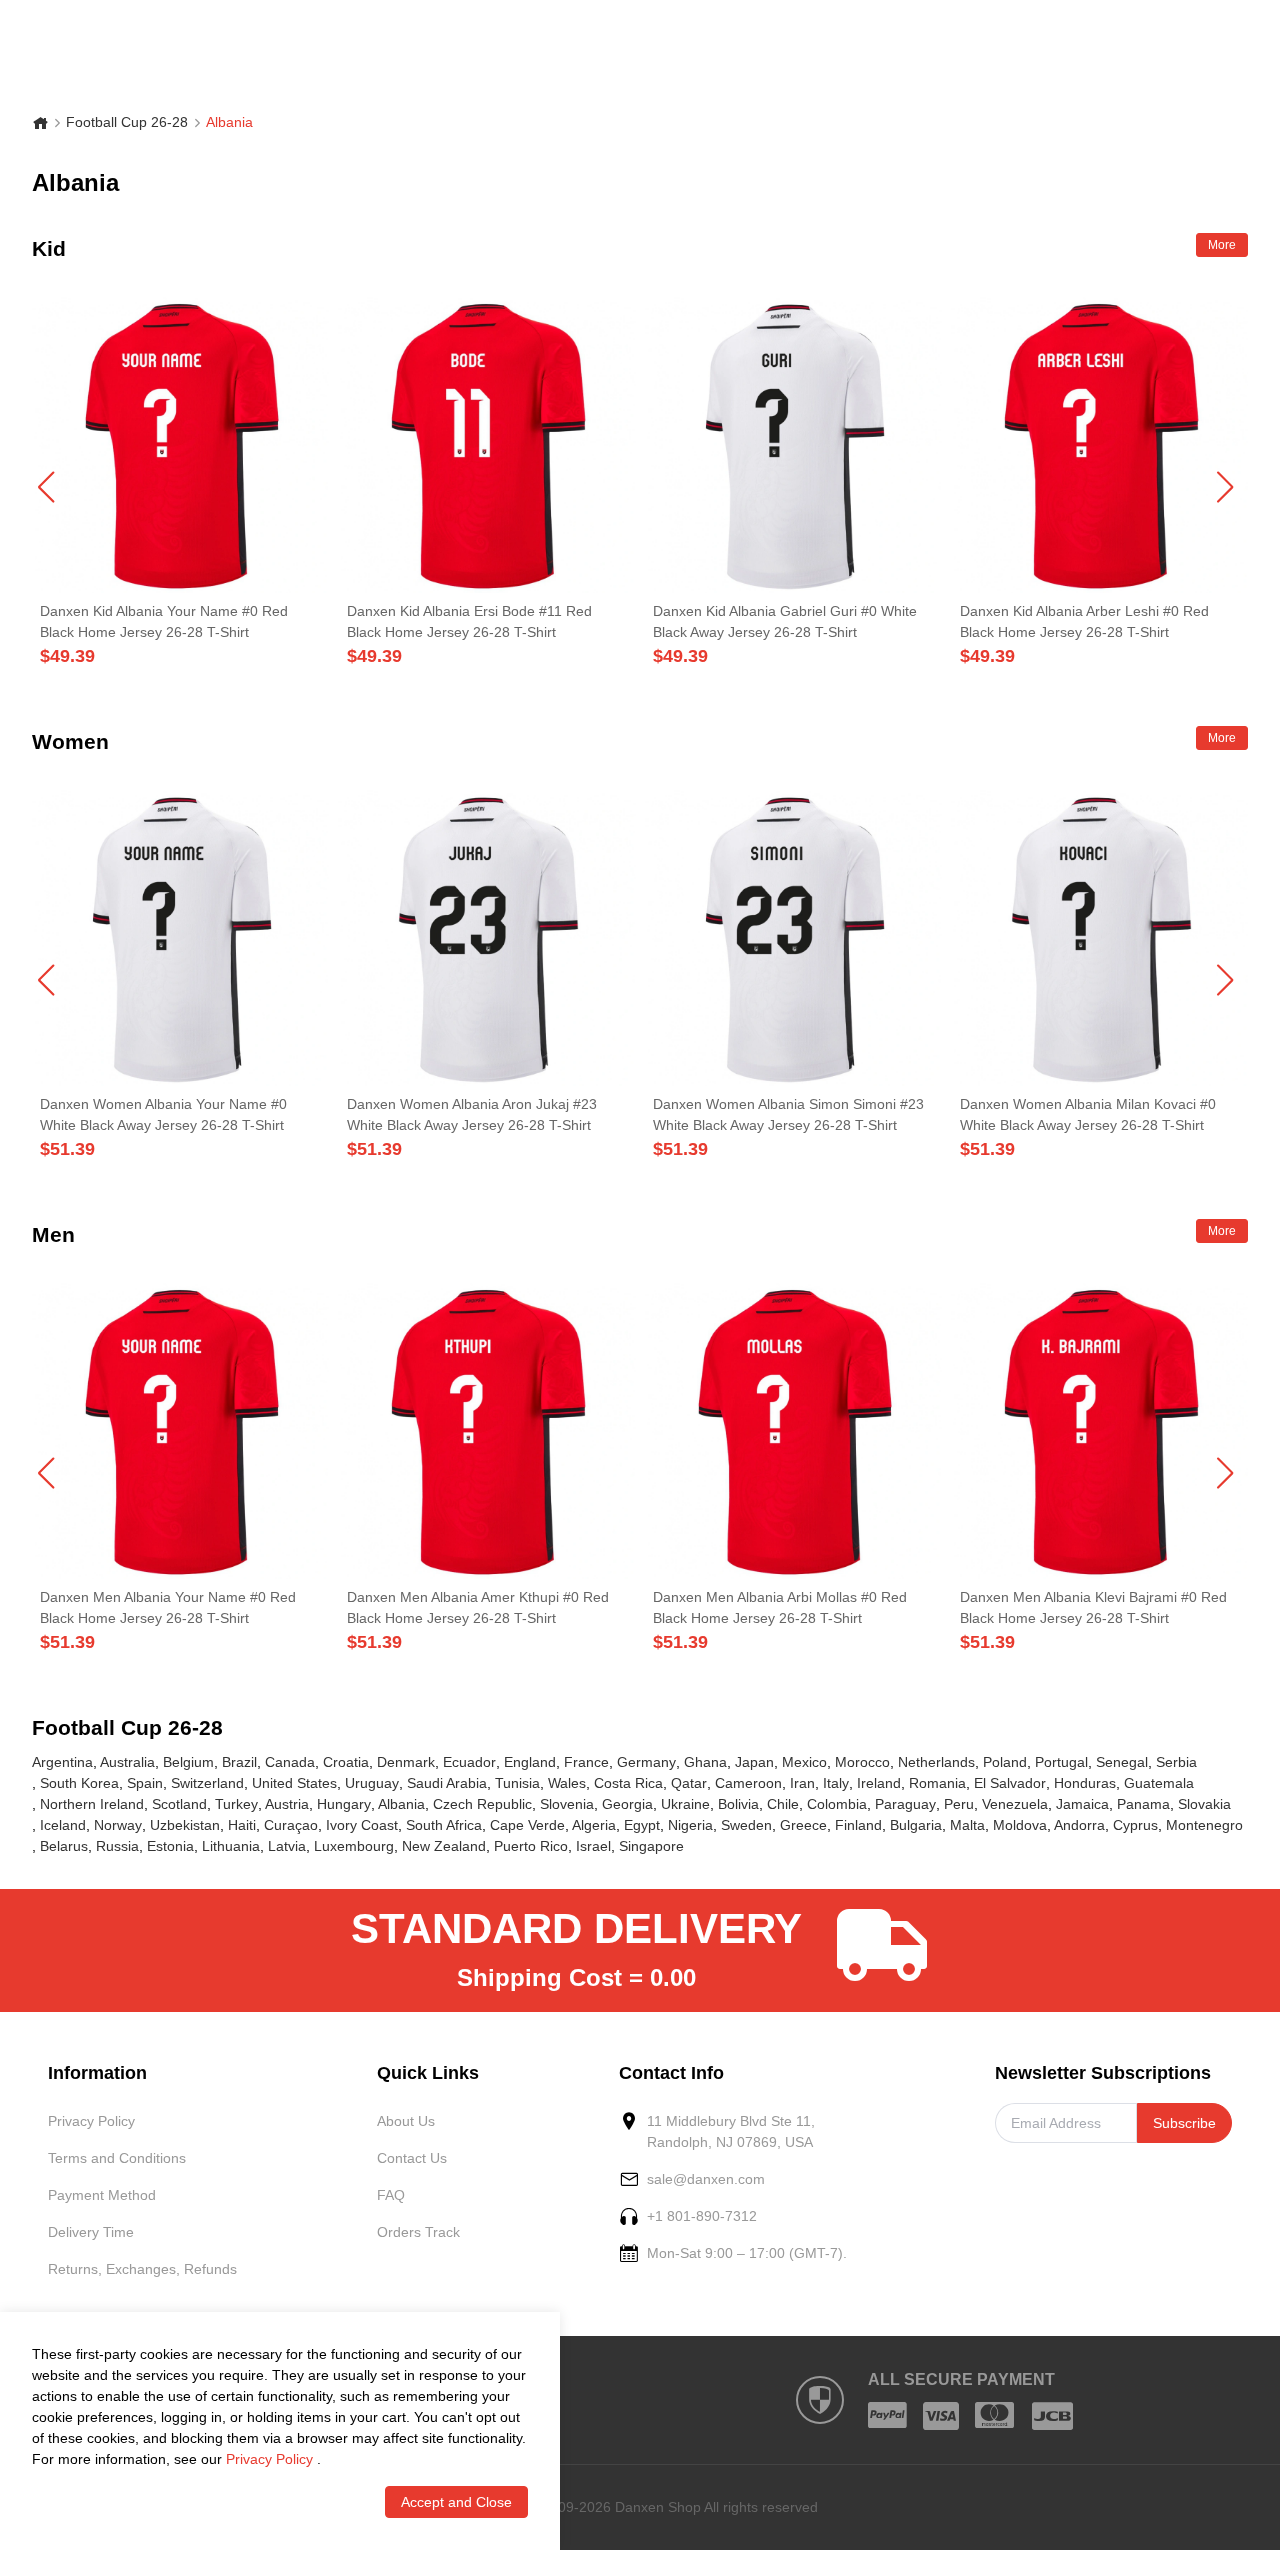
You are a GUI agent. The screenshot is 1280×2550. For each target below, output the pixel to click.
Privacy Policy (91, 2121)
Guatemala (1159, 1783)
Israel (593, 1846)
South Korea (79, 1783)
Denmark (406, 1762)
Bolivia (738, 1804)
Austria (287, 1804)
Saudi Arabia (447, 1783)
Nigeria (690, 1825)
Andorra (1079, 1825)
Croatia (346, 1762)
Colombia (837, 1804)
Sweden (746, 1825)
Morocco (862, 1762)
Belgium (188, 1762)
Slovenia (567, 1804)
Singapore (651, 1846)
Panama (1143, 1804)
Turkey (236, 1804)
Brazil (239, 1762)
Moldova (1020, 1825)
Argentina (62, 1762)
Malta (967, 1825)
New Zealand (444, 1846)
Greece (803, 1825)
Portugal (1061, 1762)
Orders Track (418, 2232)
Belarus (64, 1846)
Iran (802, 1783)
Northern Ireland (92, 1804)
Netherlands (936, 1762)
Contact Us (412, 2158)
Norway (118, 1825)
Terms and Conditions (117, 2158)
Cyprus (1135, 1825)
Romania (937, 1783)
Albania (401, 1804)
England (530, 1762)
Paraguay (905, 1804)
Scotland (179, 1804)
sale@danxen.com (706, 2179)
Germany (646, 1762)
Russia (117, 1846)
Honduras (1085, 1783)
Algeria (594, 1825)
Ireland (879, 1783)
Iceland (63, 1825)
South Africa (444, 1825)
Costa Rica (628, 1783)
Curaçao (291, 1825)
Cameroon (748, 1783)
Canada (290, 1762)
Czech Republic (482, 1804)
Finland (858, 1825)
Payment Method (102, 2195)
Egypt (642, 1825)
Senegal (1122, 1762)
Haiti (242, 1825)
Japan (754, 1762)
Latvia (287, 1846)
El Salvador (1010, 1783)
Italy (836, 1783)
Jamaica (1082, 1804)
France (586, 1762)
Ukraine (685, 1804)
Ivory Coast (362, 1825)
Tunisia (517, 1783)
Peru (959, 1804)
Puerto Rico (531, 1846)
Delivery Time (91, 2232)
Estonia (170, 1846)
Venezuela (1015, 1804)
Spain (145, 1783)
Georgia (627, 1804)
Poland (1005, 1762)
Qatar (689, 1783)
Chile (783, 1804)
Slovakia (1204, 1804)
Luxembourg (354, 1846)
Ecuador (469, 1762)
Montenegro (1204, 1825)
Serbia (1176, 1762)
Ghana (705, 1762)
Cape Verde (527, 1825)
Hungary (344, 1804)
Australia (127, 1762)
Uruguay (372, 1783)
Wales (567, 1783)
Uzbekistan (185, 1825)
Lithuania (231, 1846)
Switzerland (207, 1783)
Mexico (804, 1762)
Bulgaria (916, 1825)
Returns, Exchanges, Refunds (142, 2269)
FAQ (391, 2195)
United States (294, 1783)
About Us (406, 2121)
